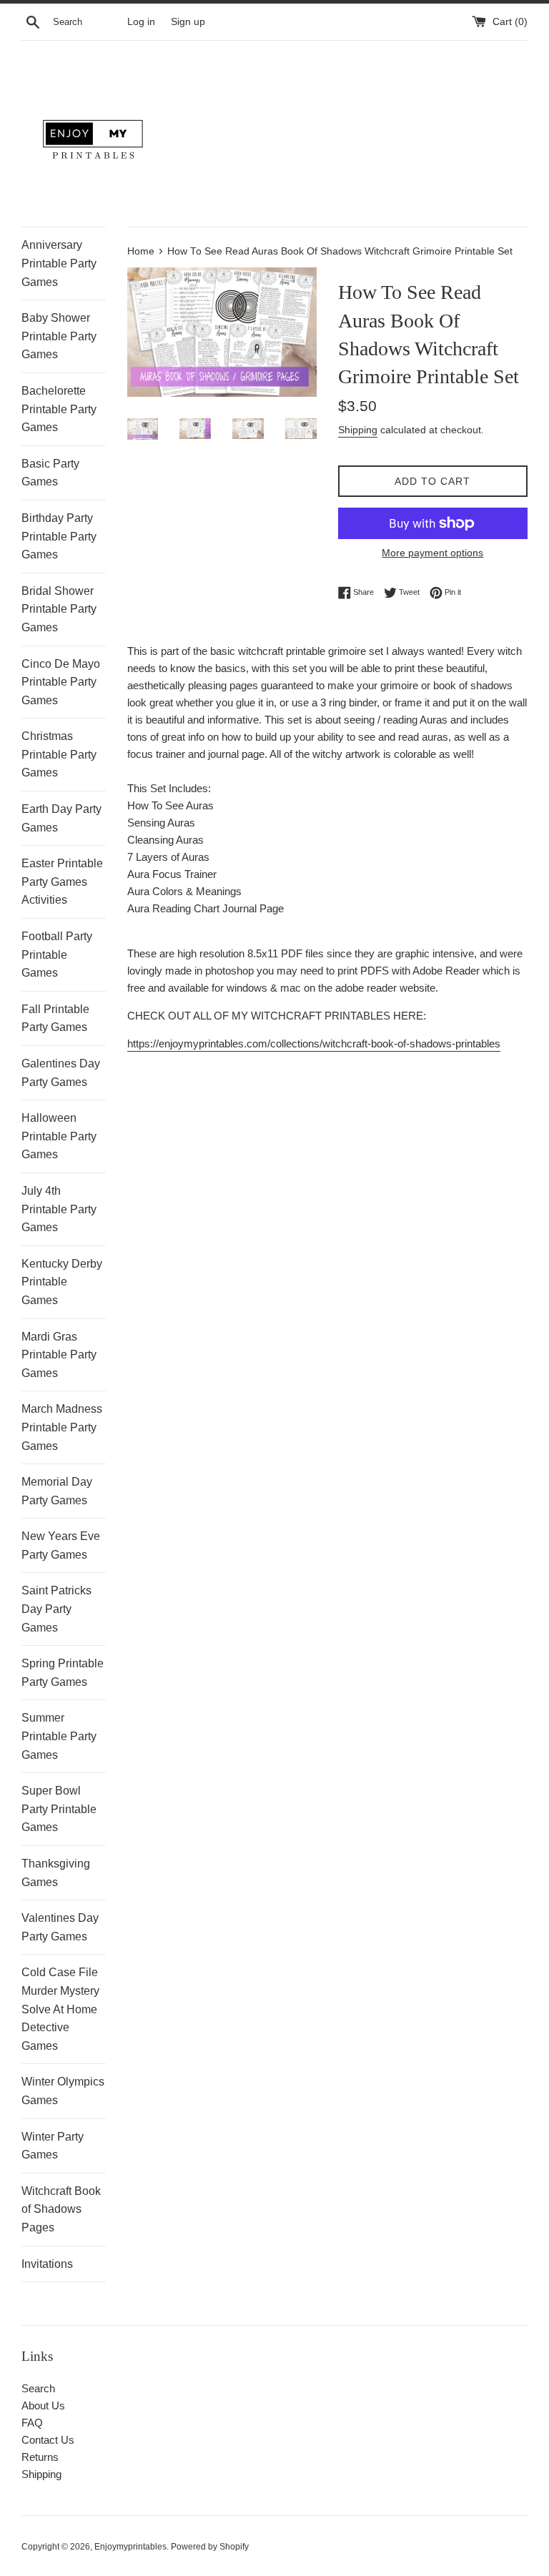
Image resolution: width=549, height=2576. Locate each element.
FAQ (32, 2423)
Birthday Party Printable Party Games (59, 536)
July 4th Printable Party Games (59, 1209)
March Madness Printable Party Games (62, 1427)
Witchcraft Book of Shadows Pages (61, 2209)
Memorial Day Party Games (57, 1491)
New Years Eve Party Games (61, 1545)
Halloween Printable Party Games (59, 1136)
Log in (141, 22)
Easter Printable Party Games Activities (62, 882)
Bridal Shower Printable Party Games (59, 609)
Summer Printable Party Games (59, 1736)
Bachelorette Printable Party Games (59, 409)
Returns (40, 2457)
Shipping (358, 430)
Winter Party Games (53, 2146)
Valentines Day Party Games (60, 1927)
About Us (43, 2405)
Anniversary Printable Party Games (59, 263)
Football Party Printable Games (57, 954)
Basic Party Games (50, 473)
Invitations (47, 2264)
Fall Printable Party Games (55, 1018)
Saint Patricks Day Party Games (56, 1609)
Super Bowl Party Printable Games (59, 1809)
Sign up (188, 22)
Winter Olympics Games (63, 2091)
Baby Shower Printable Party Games (59, 336)
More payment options (432, 553)
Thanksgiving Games (56, 1873)
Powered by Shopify (210, 2547)
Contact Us (48, 2440)
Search (38, 2388)
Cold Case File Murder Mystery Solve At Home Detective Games (60, 2009)
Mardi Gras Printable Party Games (59, 1355)
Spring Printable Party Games (63, 1673)
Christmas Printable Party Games (59, 754)
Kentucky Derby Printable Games (62, 1282)
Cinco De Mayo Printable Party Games (61, 682)
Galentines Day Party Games (61, 1073)
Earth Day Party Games (61, 818)
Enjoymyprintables (130, 2547)
